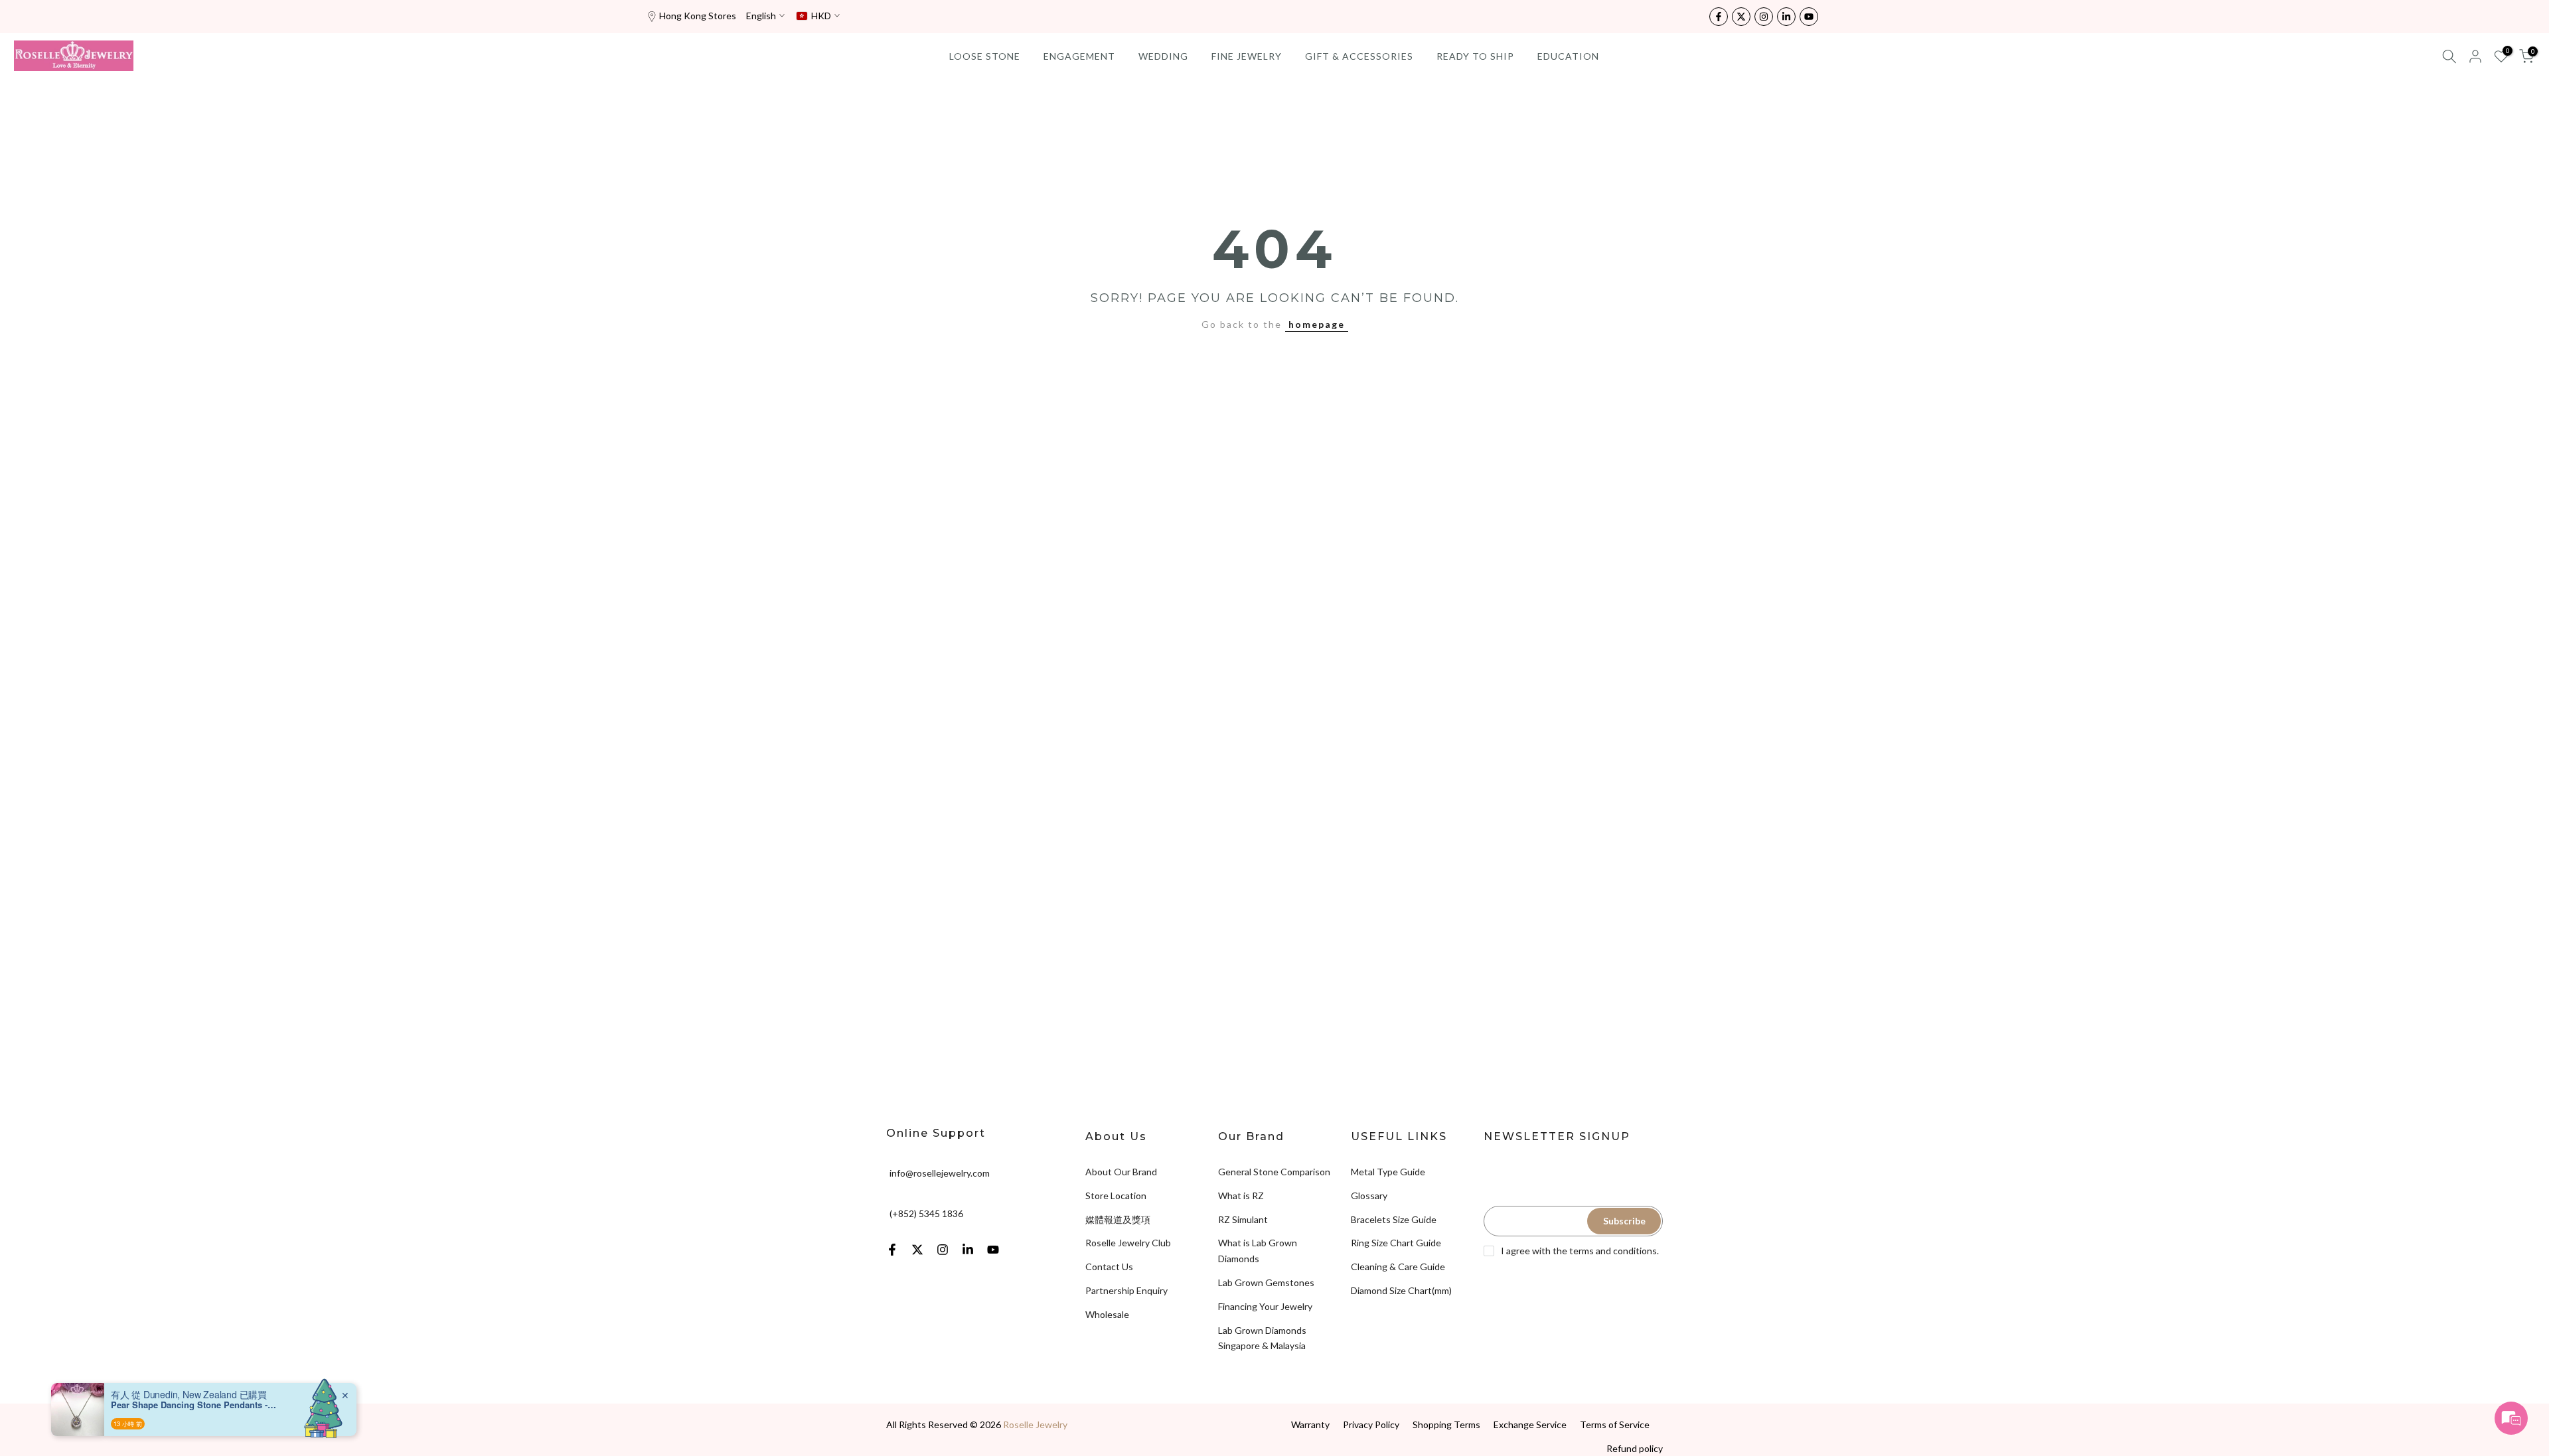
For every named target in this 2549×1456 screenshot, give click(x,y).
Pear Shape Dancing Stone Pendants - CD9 (194, 1405)
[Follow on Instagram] (1764, 17)
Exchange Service (1530, 1424)
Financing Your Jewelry (1265, 1306)
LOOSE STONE (985, 56)
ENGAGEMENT (1079, 56)
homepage (1317, 324)
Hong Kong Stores (698, 16)
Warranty (1310, 1424)
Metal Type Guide (1388, 1172)
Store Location (1116, 1196)
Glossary (1369, 1196)
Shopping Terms (1446, 1424)
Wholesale (1107, 1314)
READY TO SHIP (1475, 56)
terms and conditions (1613, 1251)
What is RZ (1241, 1196)
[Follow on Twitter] (1741, 17)
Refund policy (1635, 1448)
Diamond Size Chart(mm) (1401, 1290)
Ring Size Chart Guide (1396, 1243)
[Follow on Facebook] (1719, 17)
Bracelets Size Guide (1394, 1219)
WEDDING (1163, 56)
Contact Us (1109, 1267)
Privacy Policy (1371, 1424)
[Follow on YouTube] (1809, 17)
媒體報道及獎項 (1118, 1219)
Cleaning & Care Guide (1398, 1267)
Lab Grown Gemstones (1266, 1282)
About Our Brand (1121, 1172)
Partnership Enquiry (1126, 1290)
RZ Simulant (1243, 1219)
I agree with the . (1580, 1251)
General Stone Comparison (1274, 1172)
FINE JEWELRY (1247, 56)
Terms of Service (1615, 1424)
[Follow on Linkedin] (1786, 17)
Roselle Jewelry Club (1128, 1243)
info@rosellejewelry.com (940, 1173)
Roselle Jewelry (1035, 1424)
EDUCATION (1568, 56)
